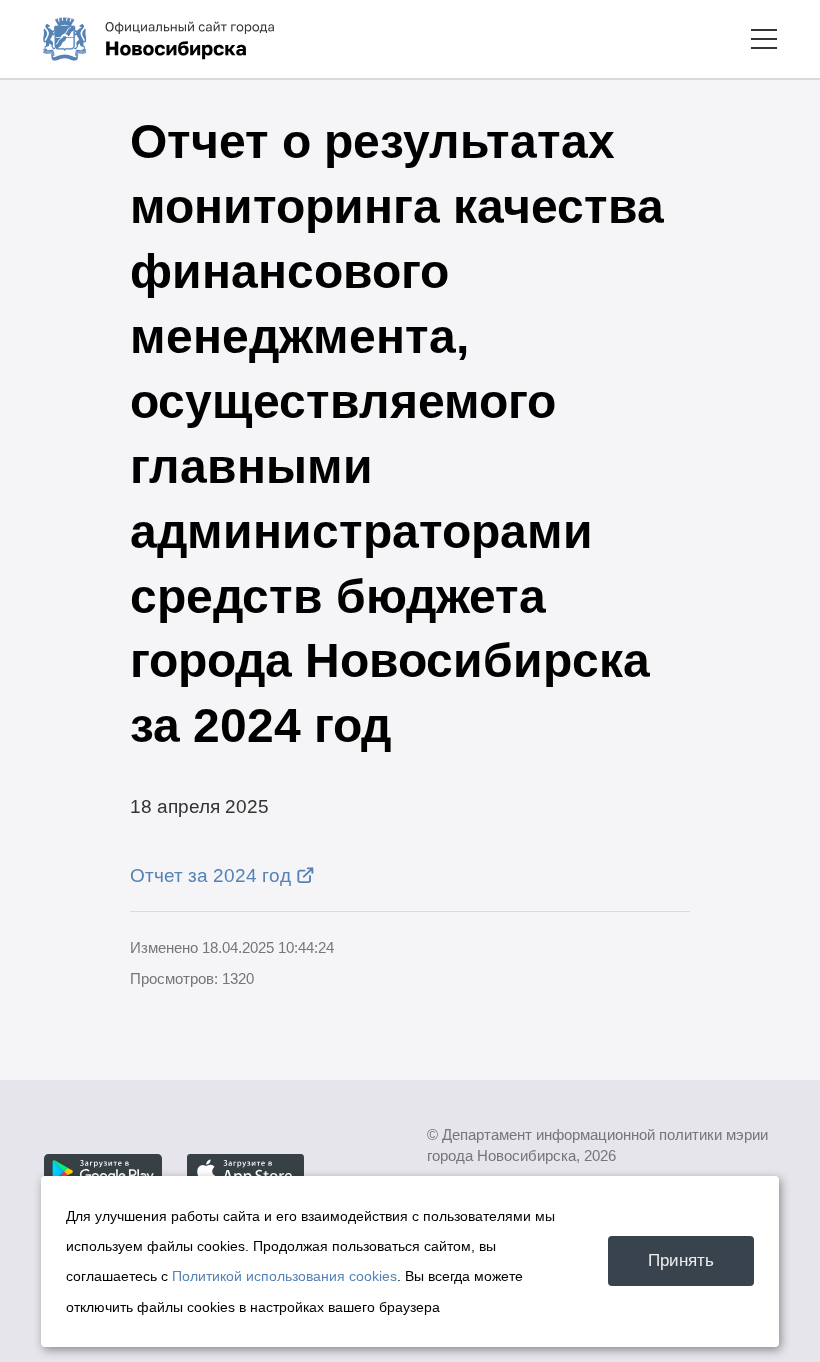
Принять (681, 1260)
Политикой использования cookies (284, 1276)
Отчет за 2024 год (210, 875)
